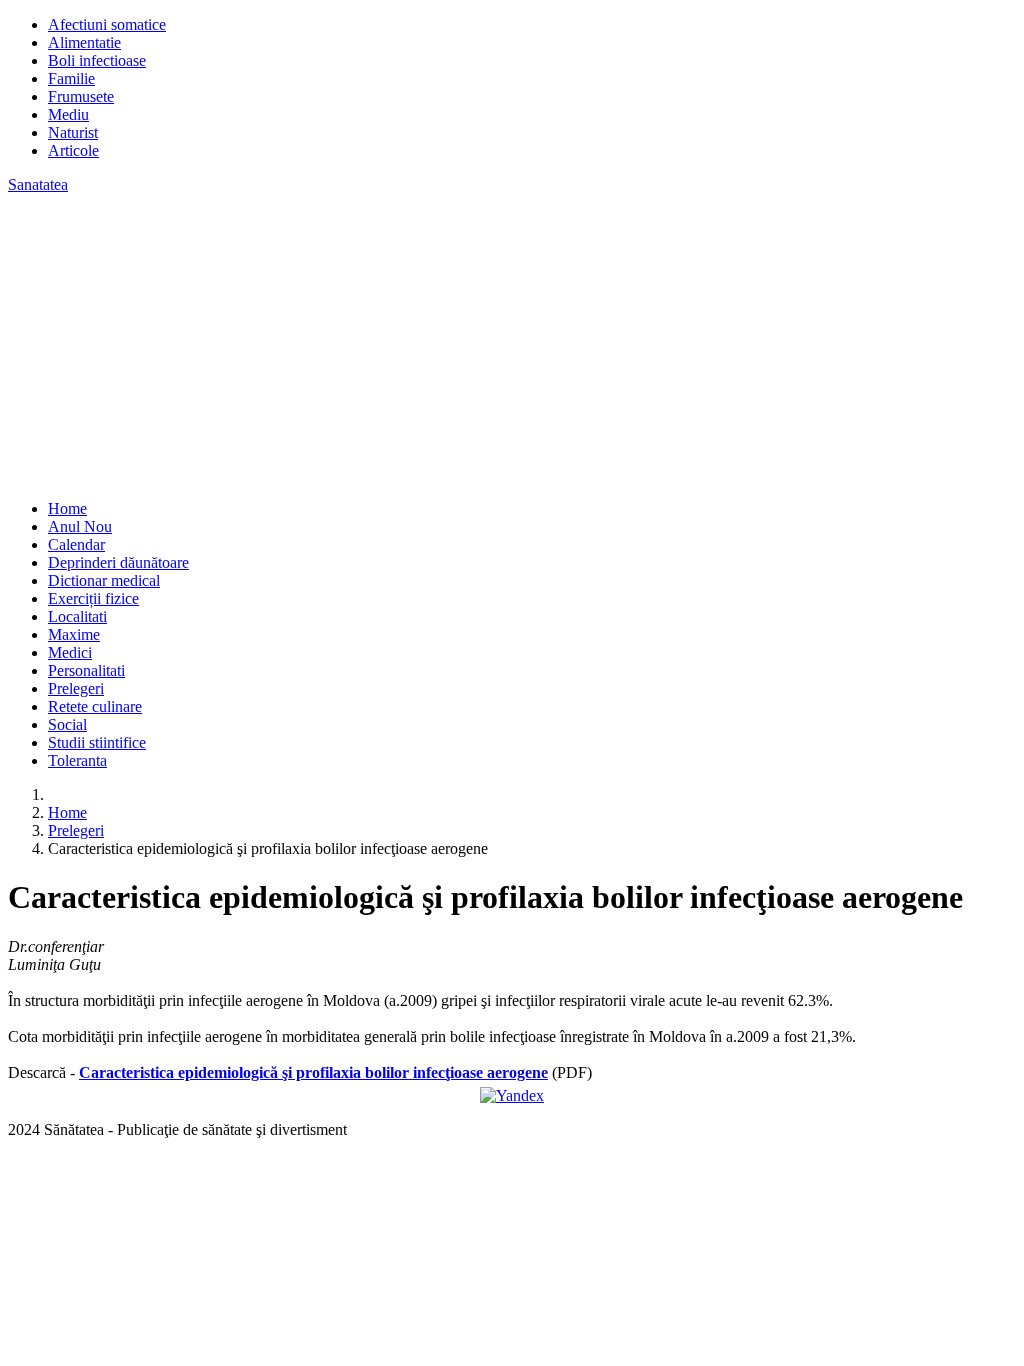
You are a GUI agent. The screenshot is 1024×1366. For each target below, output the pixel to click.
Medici (70, 652)
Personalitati (86, 670)
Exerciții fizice (93, 598)
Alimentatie (84, 42)
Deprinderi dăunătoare (118, 562)
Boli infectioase (97, 60)
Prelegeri (76, 688)
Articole (73, 150)
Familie (71, 78)
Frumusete (81, 96)
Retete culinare (95, 706)
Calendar (76, 544)
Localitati (77, 616)
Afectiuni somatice (107, 24)
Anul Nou (80, 526)
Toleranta (77, 760)
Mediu (68, 114)
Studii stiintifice (97, 742)
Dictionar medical (104, 580)
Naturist (73, 132)
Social (67, 724)
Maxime (74, 634)
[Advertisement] (512, 344)
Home (67, 508)
